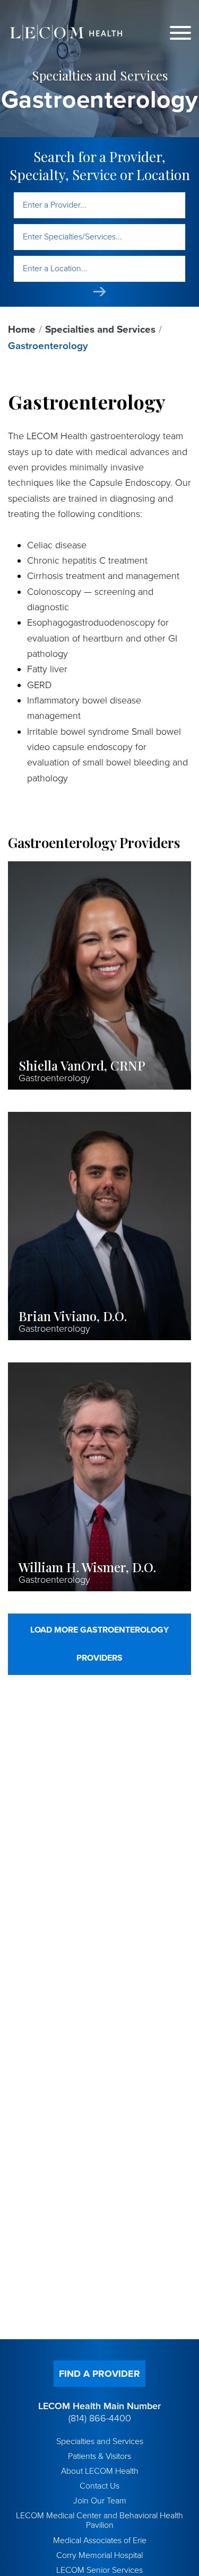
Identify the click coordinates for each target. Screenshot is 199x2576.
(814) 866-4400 (100, 2418)
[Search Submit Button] (100, 292)
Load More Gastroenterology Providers (99, 1644)
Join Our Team (100, 2501)
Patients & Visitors (99, 2456)
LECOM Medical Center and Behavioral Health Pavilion (99, 2520)
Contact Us (99, 2486)
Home (22, 329)
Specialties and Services (100, 329)
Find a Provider (99, 2374)
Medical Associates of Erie (100, 2541)
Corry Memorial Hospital (99, 2555)
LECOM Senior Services (99, 2570)
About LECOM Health (100, 2471)
